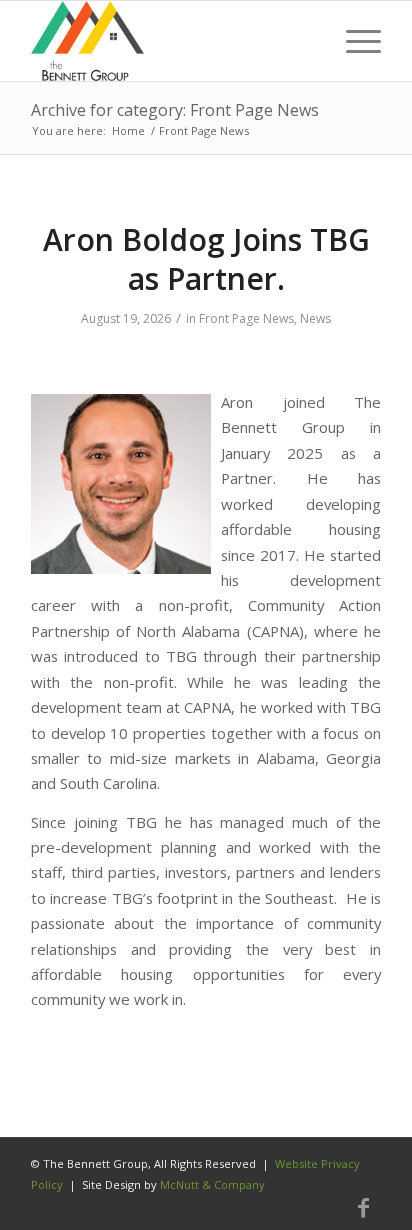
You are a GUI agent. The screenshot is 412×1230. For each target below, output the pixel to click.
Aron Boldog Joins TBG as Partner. (206, 259)
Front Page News (246, 318)
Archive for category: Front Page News (175, 110)
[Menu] (353, 41)
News (315, 318)
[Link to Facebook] (363, 1207)
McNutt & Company (212, 1184)
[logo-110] (171, 41)
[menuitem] (353, 41)
